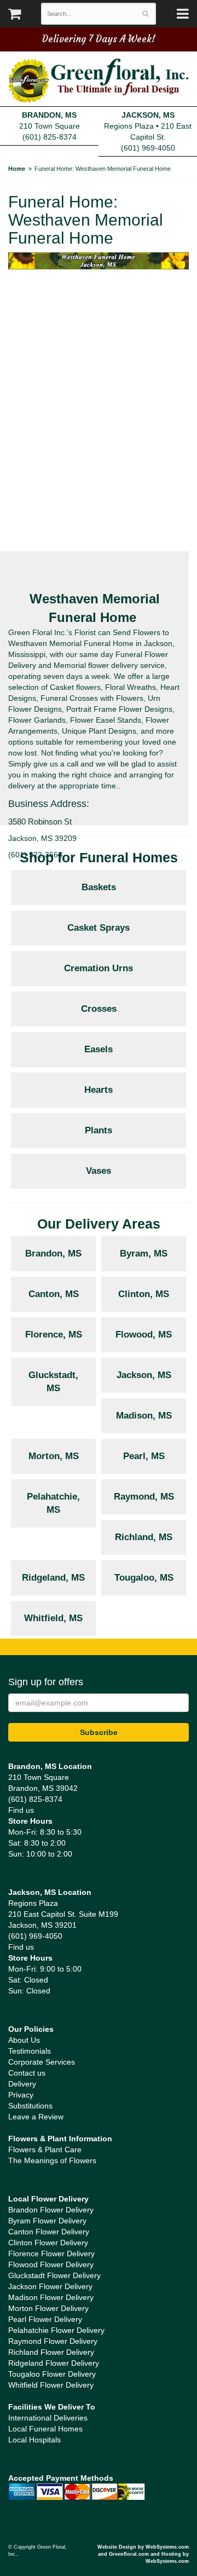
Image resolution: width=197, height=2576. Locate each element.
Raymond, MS (144, 1497)
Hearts (99, 1090)
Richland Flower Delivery (51, 2352)
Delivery (22, 2084)
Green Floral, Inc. (99, 81)
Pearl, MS (144, 1456)
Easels (99, 1049)
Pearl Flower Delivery (45, 2319)
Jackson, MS (144, 1375)
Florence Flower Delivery (51, 2254)
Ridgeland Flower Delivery (54, 2363)
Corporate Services (42, 2062)
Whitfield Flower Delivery (51, 2385)
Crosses (99, 1009)
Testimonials (30, 2051)
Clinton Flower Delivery (48, 2243)
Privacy (21, 2095)
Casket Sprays (99, 928)
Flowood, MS (144, 1335)
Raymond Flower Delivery (53, 2341)
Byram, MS (144, 1254)
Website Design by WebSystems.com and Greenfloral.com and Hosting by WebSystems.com (143, 2554)
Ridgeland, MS (53, 1578)
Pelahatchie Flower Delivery (56, 2330)
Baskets (99, 887)
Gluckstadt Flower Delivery (54, 2275)
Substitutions (30, 2106)
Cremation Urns (99, 968)
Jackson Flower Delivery (50, 2286)
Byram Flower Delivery (47, 2221)
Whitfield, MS (53, 1618)
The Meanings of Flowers (52, 2160)
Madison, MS (144, 1416)
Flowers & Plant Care (45, 2149)
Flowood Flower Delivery (51, 2264)
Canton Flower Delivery (49, 2232)
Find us (21, 1810)
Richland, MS (144, 1537)
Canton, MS (54, 1294)
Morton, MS (54, 1456)
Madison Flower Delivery (51, 2297)
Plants (99, 1130)
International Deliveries (48, 2418)
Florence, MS (54, 1335)
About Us (24, 2040)
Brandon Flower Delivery (51, 2210)
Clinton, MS (144, 1294)
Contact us (27, 2073)
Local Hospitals (34, 2440)
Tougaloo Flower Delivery (52, 2374)
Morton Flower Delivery (48, 2308)
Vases (99, 1171)
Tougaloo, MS (144, 1578)
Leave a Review (36, 2117)
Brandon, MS (53, 1254)
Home (17, 169)
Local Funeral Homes (45, 2429)
